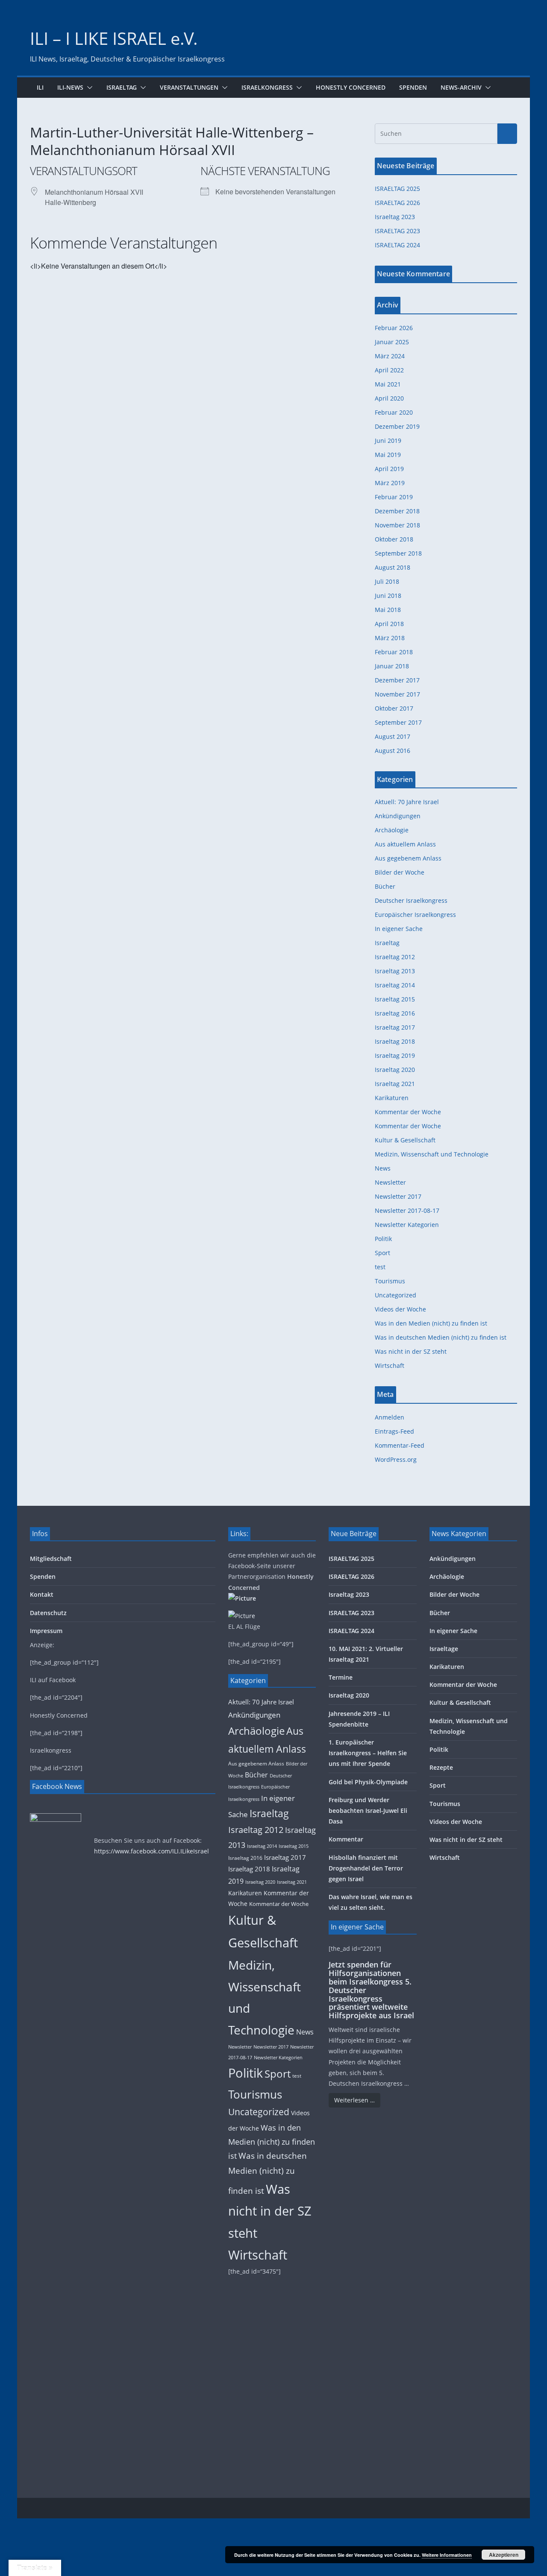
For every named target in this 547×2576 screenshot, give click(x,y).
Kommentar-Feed (400, 1445)
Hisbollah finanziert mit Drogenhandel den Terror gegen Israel (366, 1868)
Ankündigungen (398, 816)
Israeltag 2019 (395, 1055)
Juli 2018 (387, 581)
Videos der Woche (400, 1309)
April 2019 (389, 469)
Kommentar (346, 1839)
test (380, 1267)
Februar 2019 (394, 497)
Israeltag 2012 (395, 957)
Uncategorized (396, 1295)
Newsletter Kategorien (407, 1225)
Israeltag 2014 (395, 985)
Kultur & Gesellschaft (405, 1140)
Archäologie (392, 830)
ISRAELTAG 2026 (397, 203)
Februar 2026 (394, 328)
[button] (88, 88)
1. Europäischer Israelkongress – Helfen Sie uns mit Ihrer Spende (368, 1753)
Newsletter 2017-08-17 (407, 1210)
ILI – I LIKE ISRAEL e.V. (114, 38)
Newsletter (390, 1182)
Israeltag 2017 (395, 1027)
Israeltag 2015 (395, 999)
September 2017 (398, 722)
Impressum (46, 1631)
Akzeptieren (504, 2555)
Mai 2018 (388, 610)
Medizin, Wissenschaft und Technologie (432, 1154)
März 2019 (390, 483)
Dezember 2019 (397, 426)
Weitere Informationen (447, 2555)
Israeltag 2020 (395, 1070)
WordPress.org (396, 1459)
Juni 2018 (388, 596)
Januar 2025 (392, 342)
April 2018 (389, 624)
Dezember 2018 (397, 511)
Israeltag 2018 (395, 1041)
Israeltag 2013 (395, 971)
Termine (341, 1677)
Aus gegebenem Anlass (408, 858)
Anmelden (390, 1417)
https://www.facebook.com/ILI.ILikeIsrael (151, 1851)
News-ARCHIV (461, 87)
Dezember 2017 (397, 680)
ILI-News (70, 87)
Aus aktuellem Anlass (405, 844)
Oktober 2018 (394, 539)
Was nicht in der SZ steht (411, 1351)
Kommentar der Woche (408, 1112)
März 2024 (390, 356)
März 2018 (390, 638)
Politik (383, 1239)
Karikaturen (392, 1098)
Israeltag (122, 87)
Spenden (413, 87)
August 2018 (393, 567)
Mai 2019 (388, 455)
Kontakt (42, 1594)
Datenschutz (48, 1613)
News (383, 1168)
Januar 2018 (392, 666)
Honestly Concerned (351, 87)
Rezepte (441, 1767)
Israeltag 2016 (395, 1013)
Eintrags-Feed (394, 1431)
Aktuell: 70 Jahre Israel (407, 802)
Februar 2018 (394, 652)
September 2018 (398, 553)
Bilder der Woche (400, 872)
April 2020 (389, 398)
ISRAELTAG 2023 (397, 231)
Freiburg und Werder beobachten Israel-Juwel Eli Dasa (368, 1811)
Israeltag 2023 (395, 217)
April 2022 (389, 370)
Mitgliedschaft (51, 1559)
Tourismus (390, 1281)
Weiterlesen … (354, 2100)
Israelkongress (267, 87)
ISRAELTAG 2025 (397, 189)
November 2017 (397, 694)
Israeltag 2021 (395, 1084)
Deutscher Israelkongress (411, 900)
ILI (40, 87)
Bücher (385, 886)
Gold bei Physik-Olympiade (368, 1782)
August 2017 (393, 736)
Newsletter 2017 (398, 1196)
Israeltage (444, 1649)
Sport (382, 1253)
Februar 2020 (394, 412)
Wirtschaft (390, 1366)
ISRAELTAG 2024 (397, 245)
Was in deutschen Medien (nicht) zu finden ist (441, 1337)
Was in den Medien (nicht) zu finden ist (431, 1323)
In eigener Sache (399, 929)
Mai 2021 (388, 384)
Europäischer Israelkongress (415, 915)
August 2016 (393, 751)
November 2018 (397, 525)
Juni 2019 (388, 441)
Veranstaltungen (189, 87)
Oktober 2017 (394, 708)
